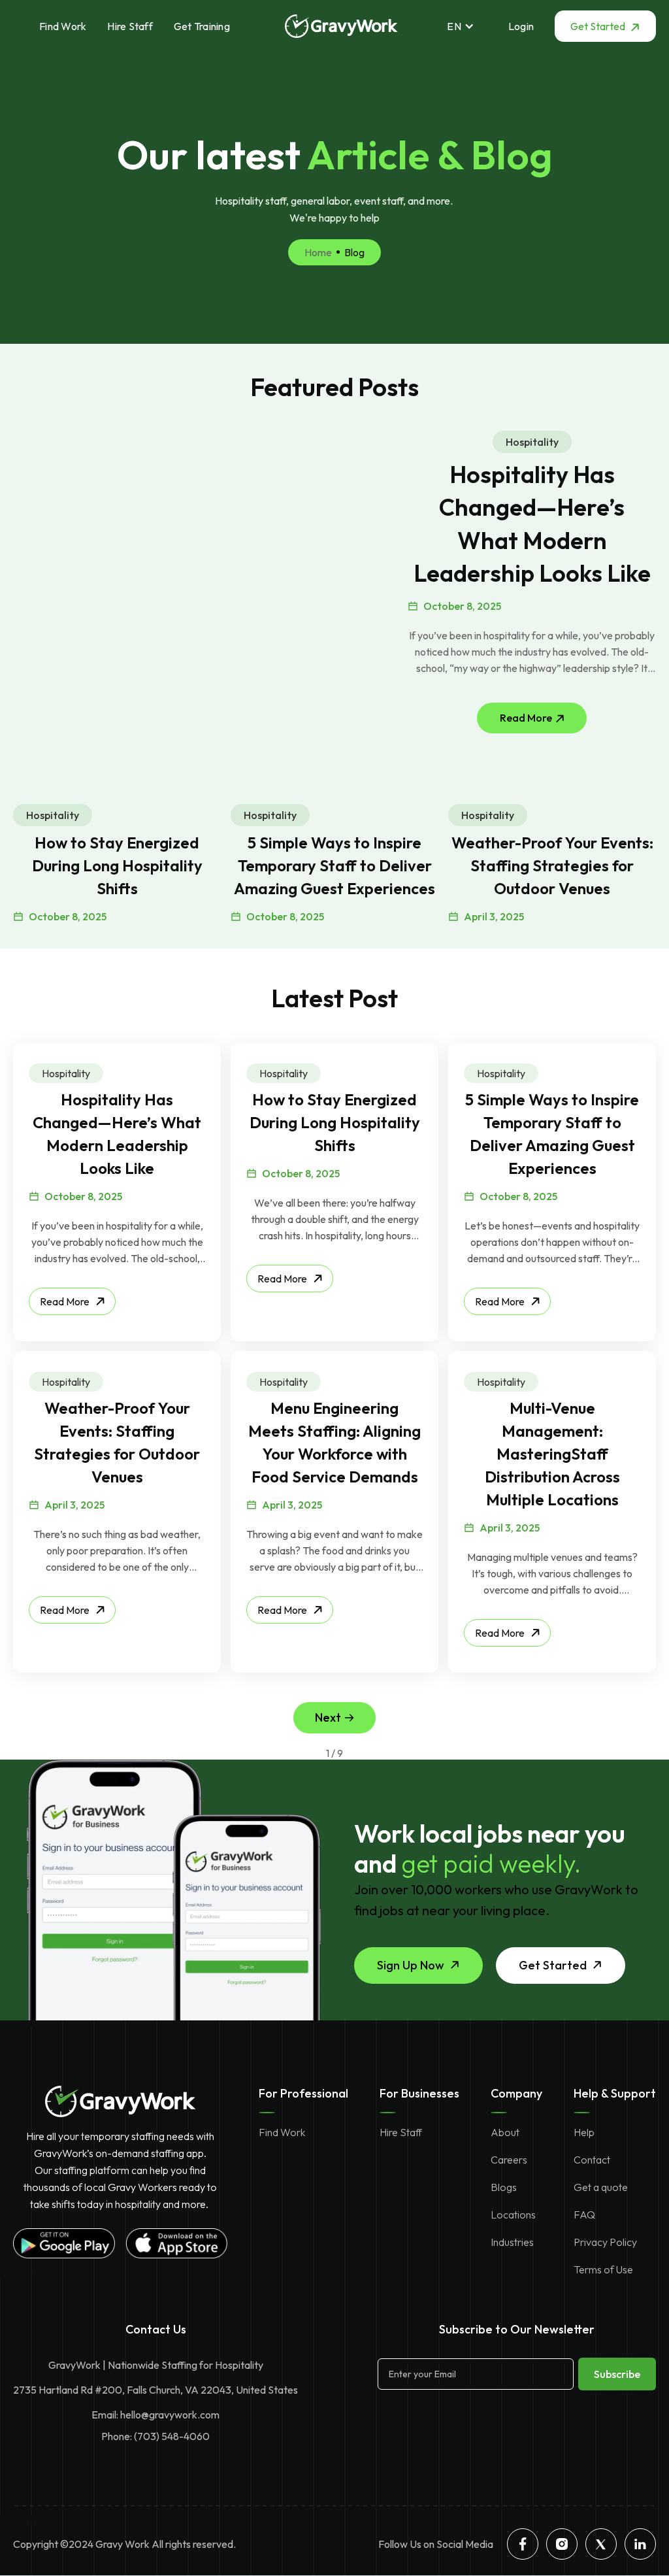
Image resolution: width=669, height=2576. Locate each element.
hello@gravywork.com (170, 2415)
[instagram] (562, 2544)
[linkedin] (640, 2544)
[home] (341, 26)
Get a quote (601, 2187)
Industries (512, 2242)
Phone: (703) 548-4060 (155, 2436)
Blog (354, 252)
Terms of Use (603, 2269)
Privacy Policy (605, 2242)
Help (584, 2132)
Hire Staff (130, 26)
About (505, 2132)
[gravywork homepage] (121, 2101)
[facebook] (523, 2544)
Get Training (202, 26)
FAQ (584, 2215)
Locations (513, 2215)
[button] (467, 26)
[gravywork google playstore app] (64, 2243)
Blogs (504, 2187)
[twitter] (601, 2544)
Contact (592, 2160)
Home (318, 252)
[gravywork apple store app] (176, 2243)
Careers (509, 2160)
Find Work (63, 26)
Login (521, 26)
